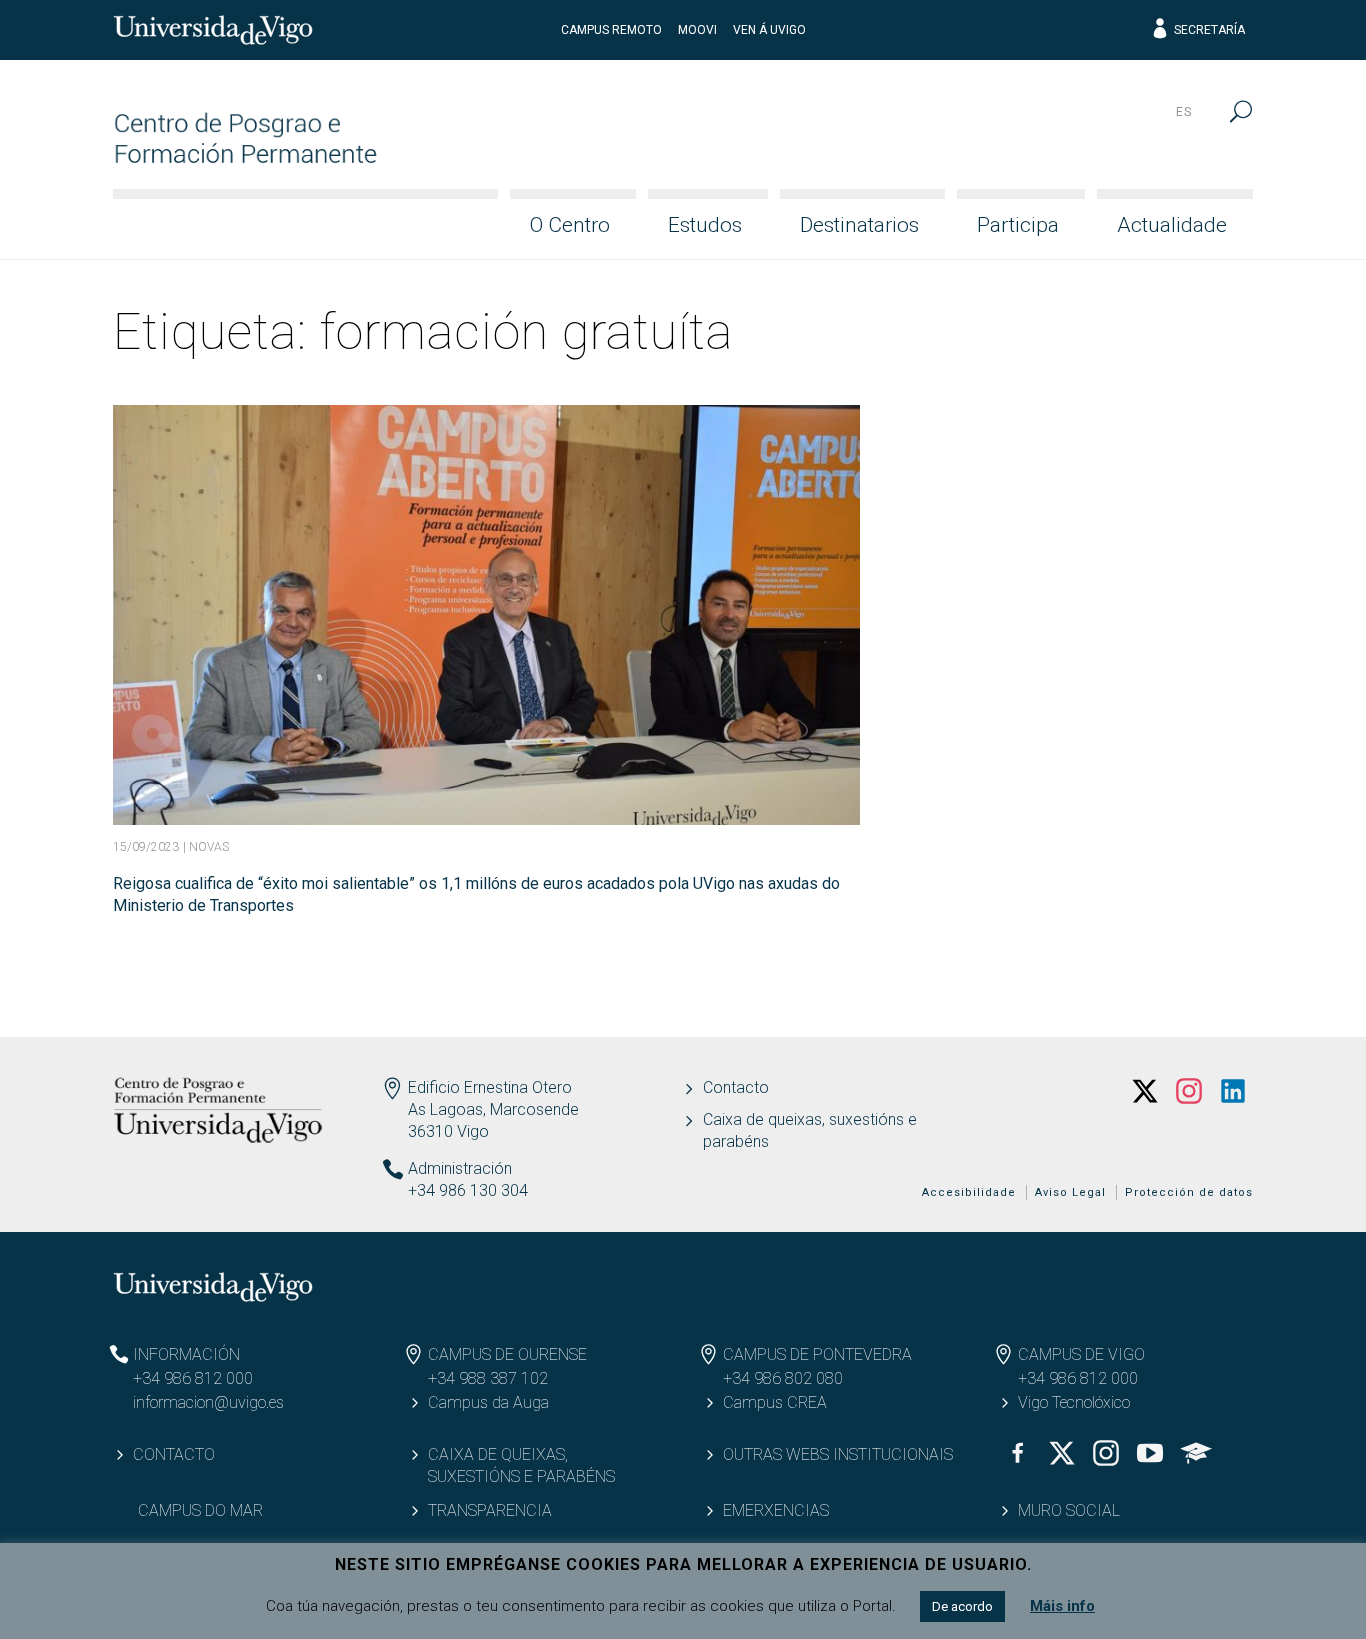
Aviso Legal (1070, 1192)
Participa (1018, 225)
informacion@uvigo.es (208, 1402)
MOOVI (697, 30)
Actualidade (1172, 225)
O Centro (570, 225)
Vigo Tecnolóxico (1074, 1402)
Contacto (736, 1087)
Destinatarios (859, 225)
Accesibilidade (969, 1192)
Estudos (705, 225)
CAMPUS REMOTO (611, 30)
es (1184, 112)
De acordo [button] (962, 1606)
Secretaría (1209, 30)
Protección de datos (1189, 1192)
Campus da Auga (488, 1402)
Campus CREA (775, 1402)
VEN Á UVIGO (769, 30)
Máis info (1062, 1606)
